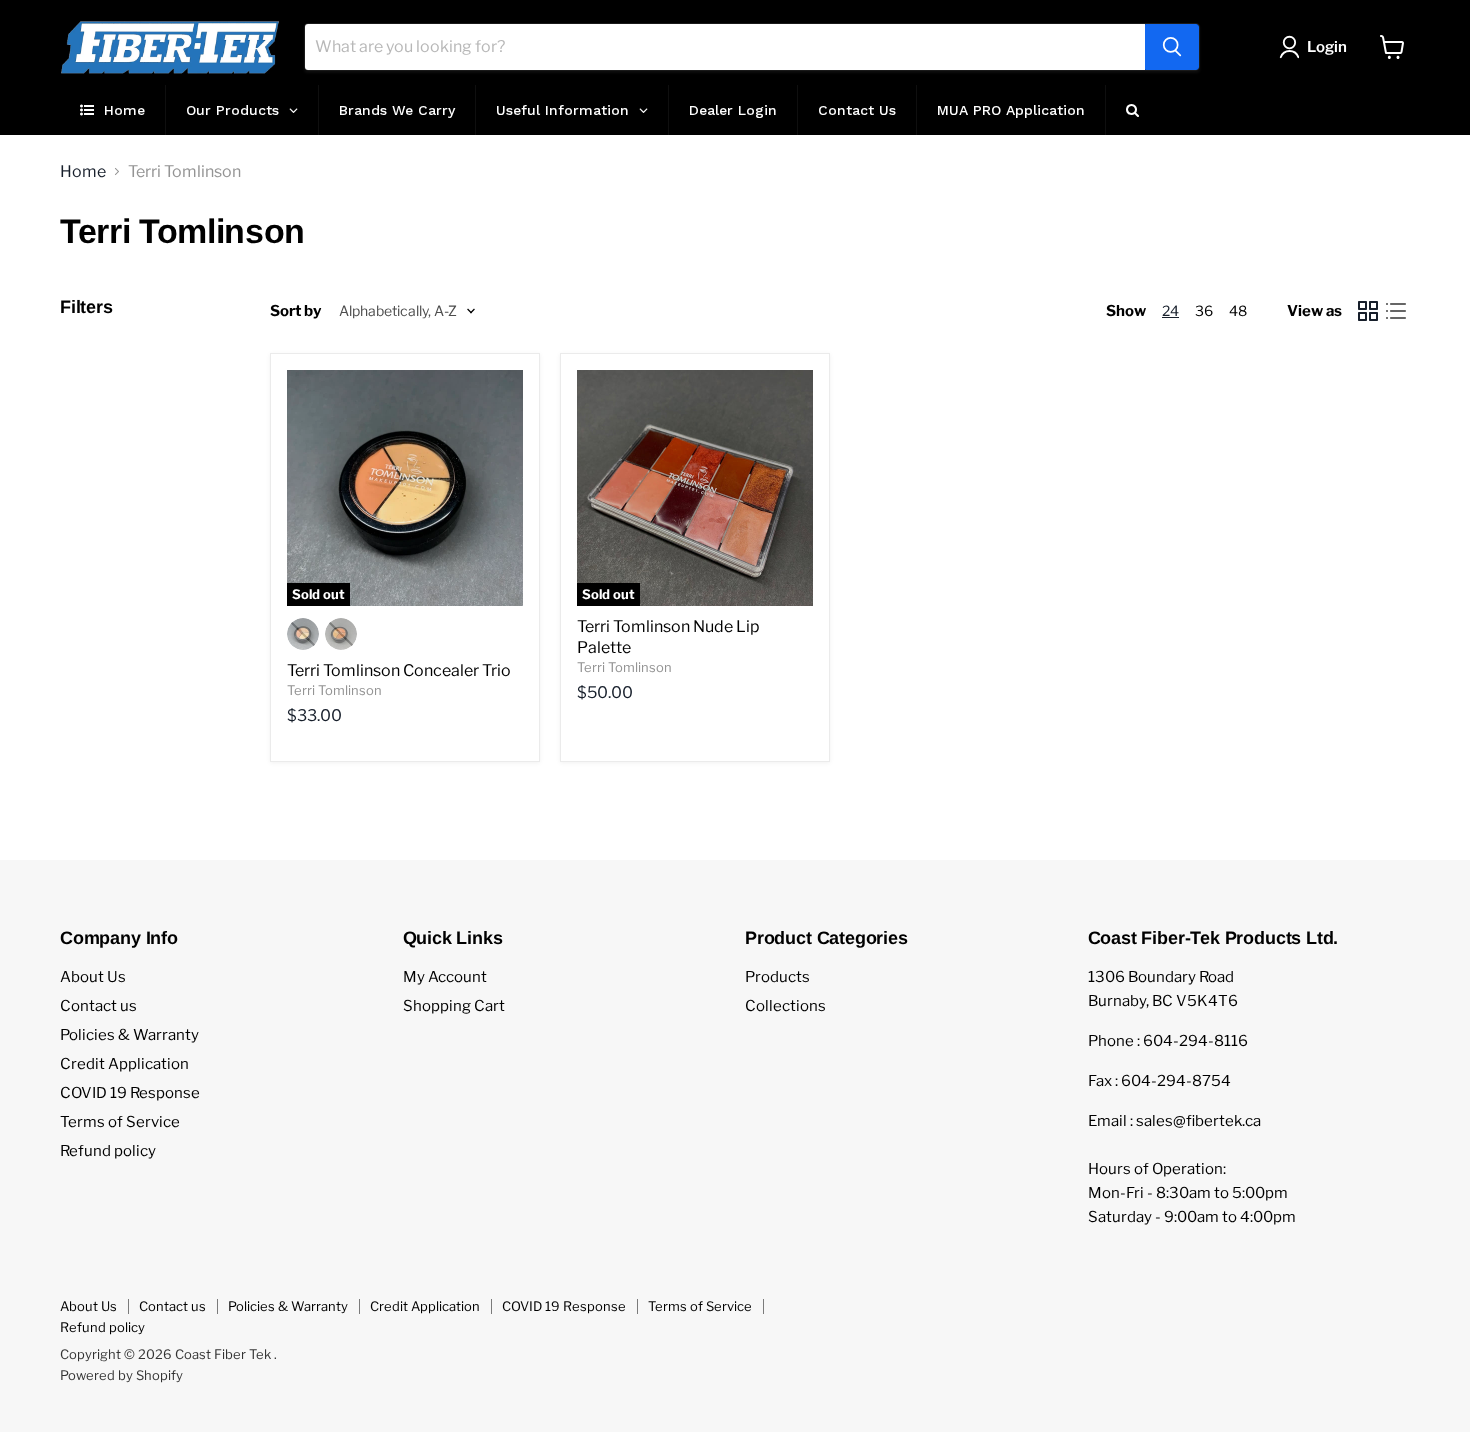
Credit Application (124, 1064)
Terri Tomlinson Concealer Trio (399, 670)
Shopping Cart (454, 1006)
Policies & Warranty (129, 1035)
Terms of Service (120, 1122)
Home (83, 172)
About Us (93, 977)
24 (1170, 310)
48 (1238, 310)
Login (1327, 47)
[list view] (1396, 311)
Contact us (98, 1006)
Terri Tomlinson (334, 690)
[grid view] (1368, 311)
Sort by (295, 311)
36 (1204, 310)
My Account (445, 977)
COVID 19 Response (130, 1093)
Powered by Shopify (121, 1375)
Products (777, 977)
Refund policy (108, 1151)
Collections (785, 1006)
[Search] (1172, 47)
